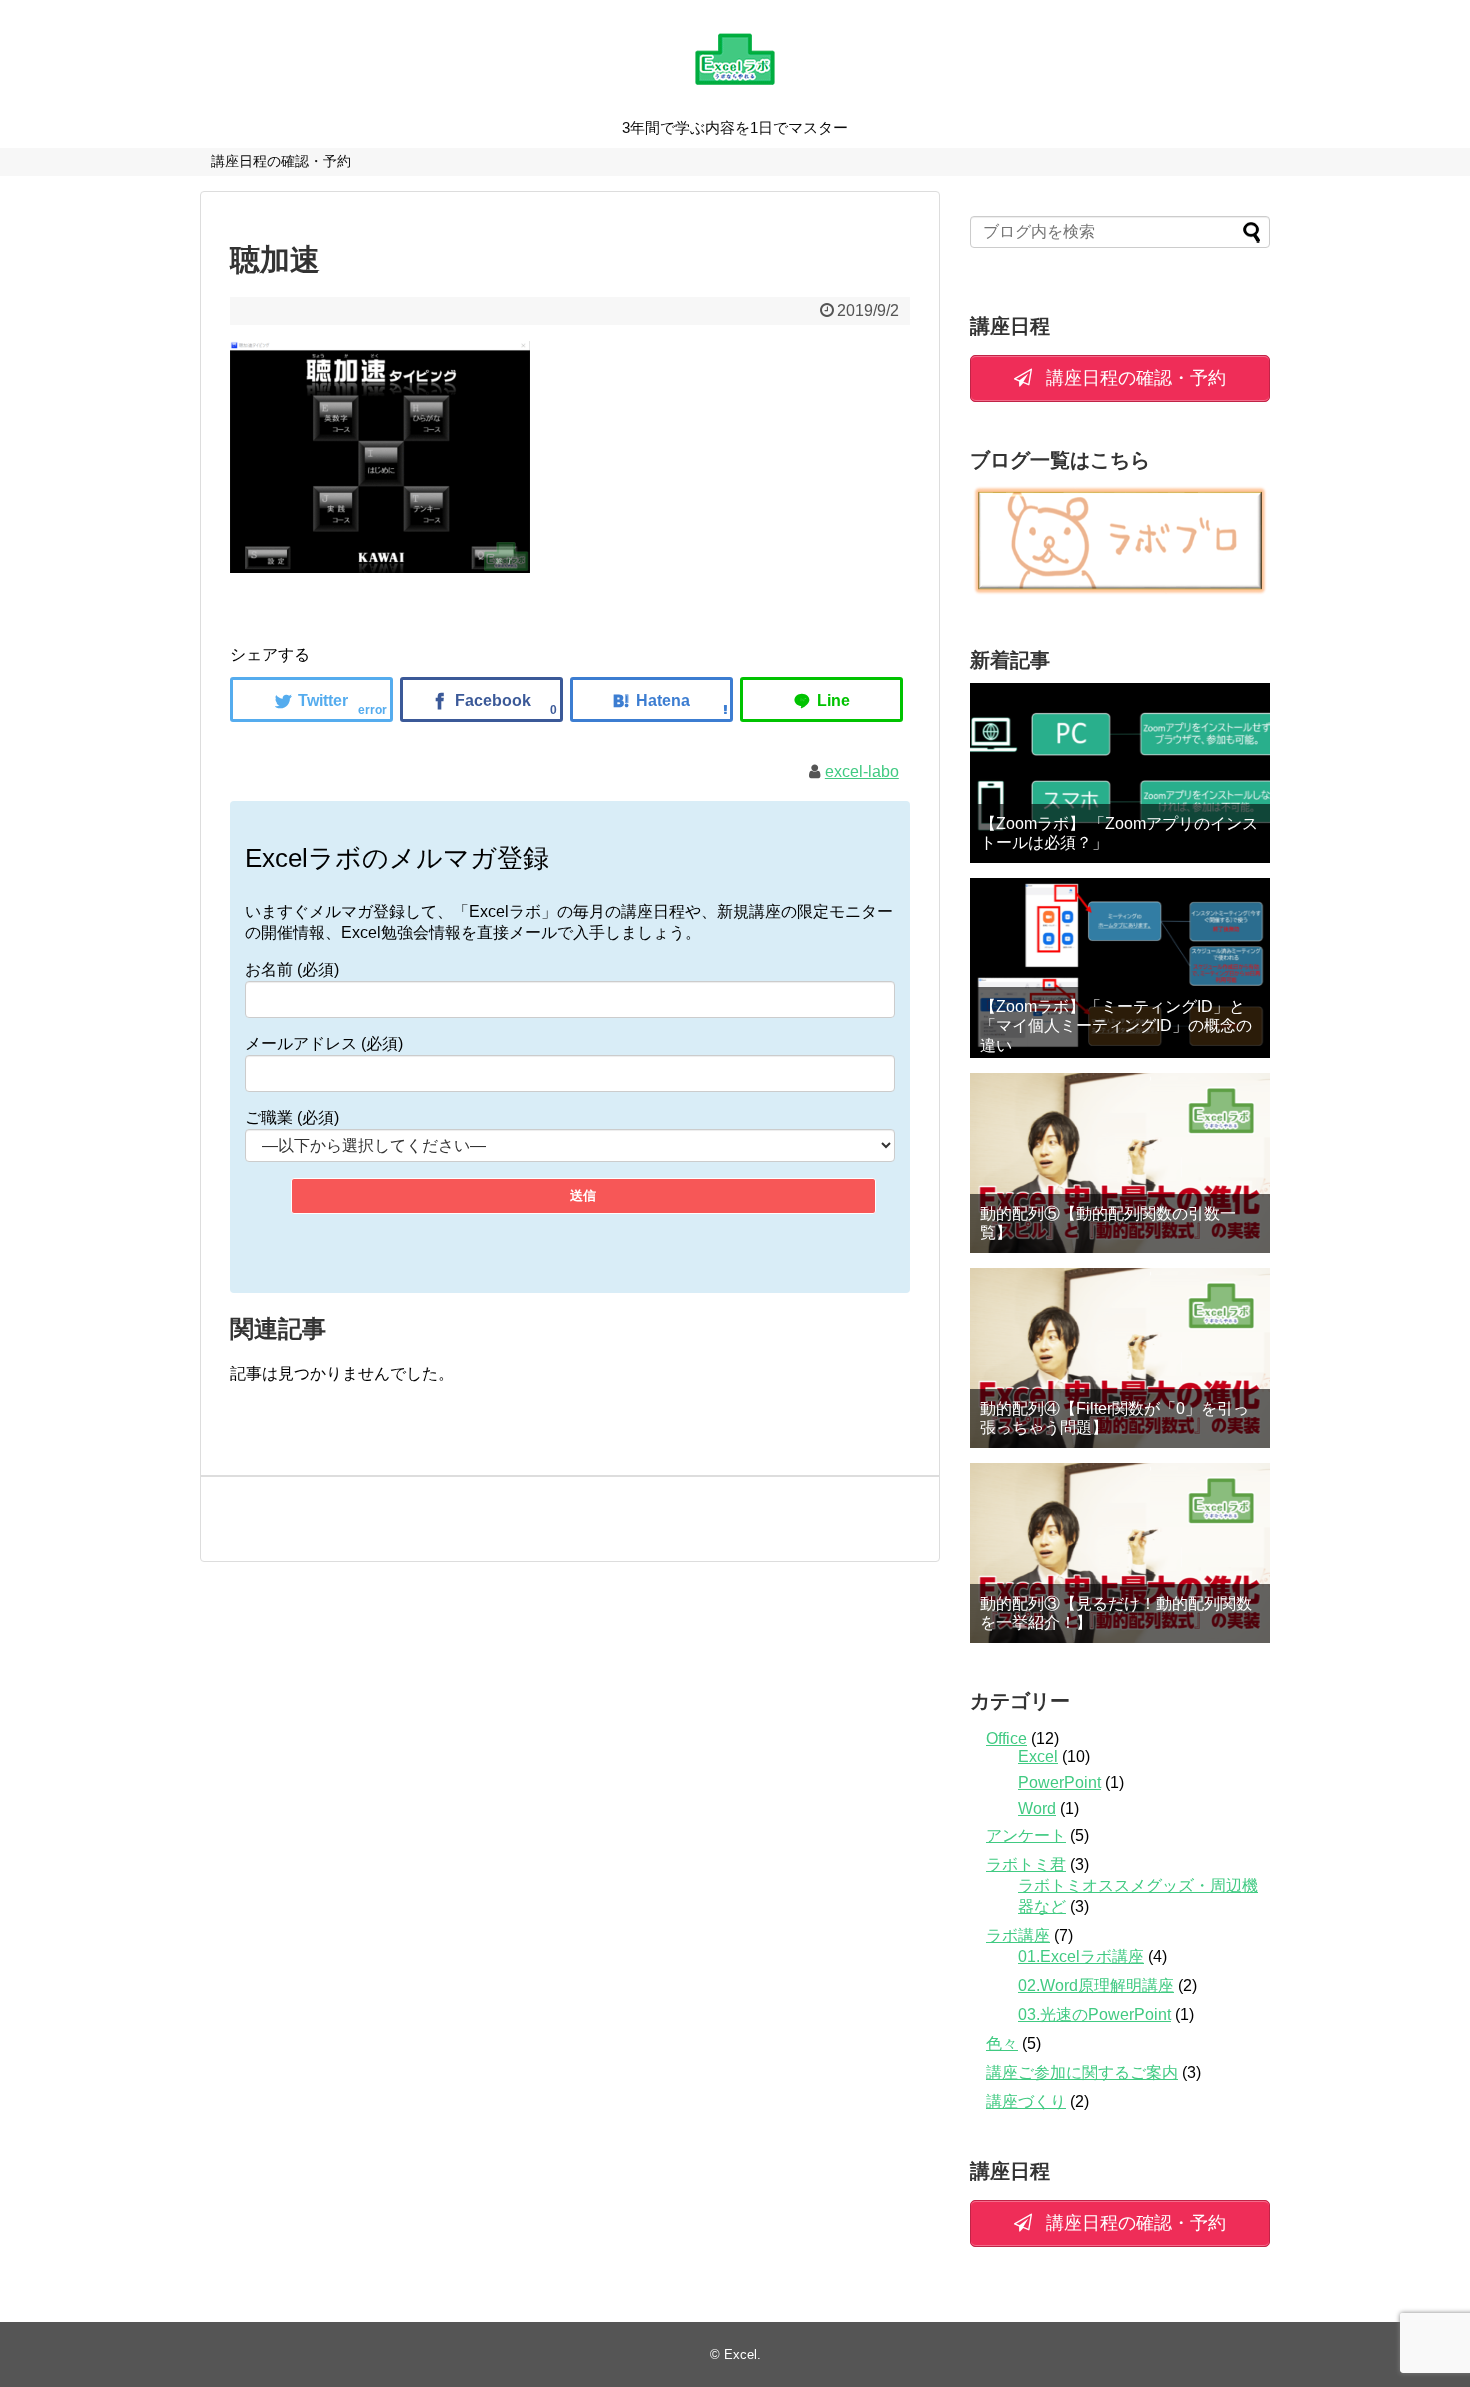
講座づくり (1026, 2101)
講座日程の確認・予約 (281, 161)
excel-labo (862, 771)
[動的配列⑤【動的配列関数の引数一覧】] (1120, 1163)
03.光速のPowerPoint (1094, 2014)
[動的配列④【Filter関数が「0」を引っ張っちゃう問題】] (1120, 1358)
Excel (1038, 1756)
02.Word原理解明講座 (1096, 1985)
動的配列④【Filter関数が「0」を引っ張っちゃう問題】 (1114, 1418)
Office (1006, 1738)
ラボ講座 (1018, 1935)
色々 (1002, 2043)
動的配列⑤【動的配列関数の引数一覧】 (1108, 1223)
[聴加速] (651, 699)
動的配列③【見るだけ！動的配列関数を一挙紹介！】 (1116, 1613)
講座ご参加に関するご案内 (1082, 2072)
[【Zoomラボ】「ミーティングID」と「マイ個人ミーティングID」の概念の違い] (1120, 968)
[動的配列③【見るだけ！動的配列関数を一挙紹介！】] (1120, 1553)
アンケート (1026, 1835)
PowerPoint (1059, 1782)
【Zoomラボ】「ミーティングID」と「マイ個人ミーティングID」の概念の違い (1116, 1025)
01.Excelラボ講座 (1081, 1956)
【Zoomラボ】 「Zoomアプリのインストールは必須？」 (1119, 833)
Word (1037, 1808)
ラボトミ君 (1026, 1864)
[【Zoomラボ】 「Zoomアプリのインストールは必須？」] (1120, 773)
